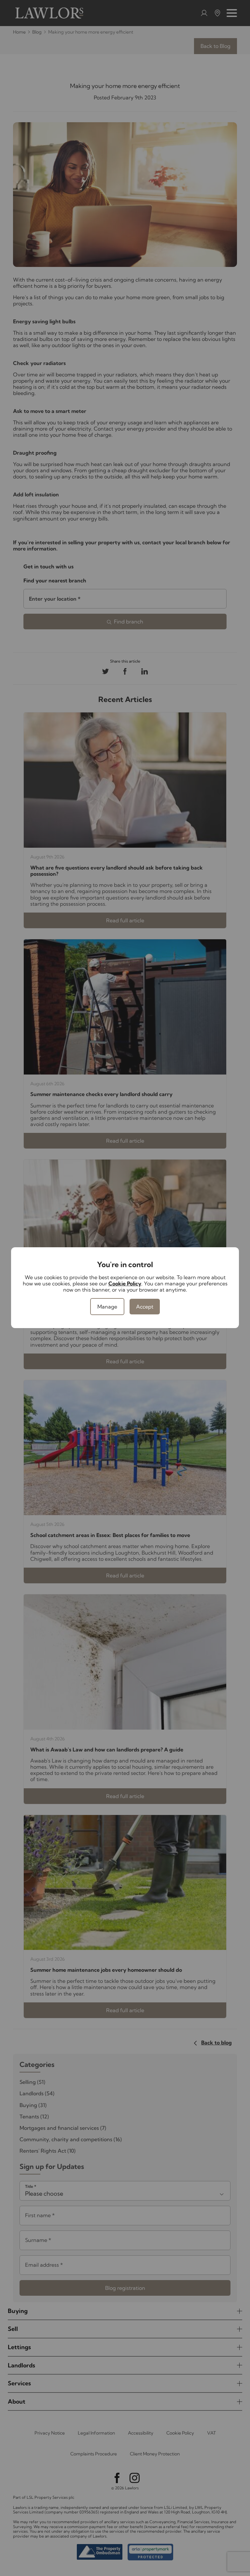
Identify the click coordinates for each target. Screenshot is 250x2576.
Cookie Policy (125, 1283)
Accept (145, 1307)
